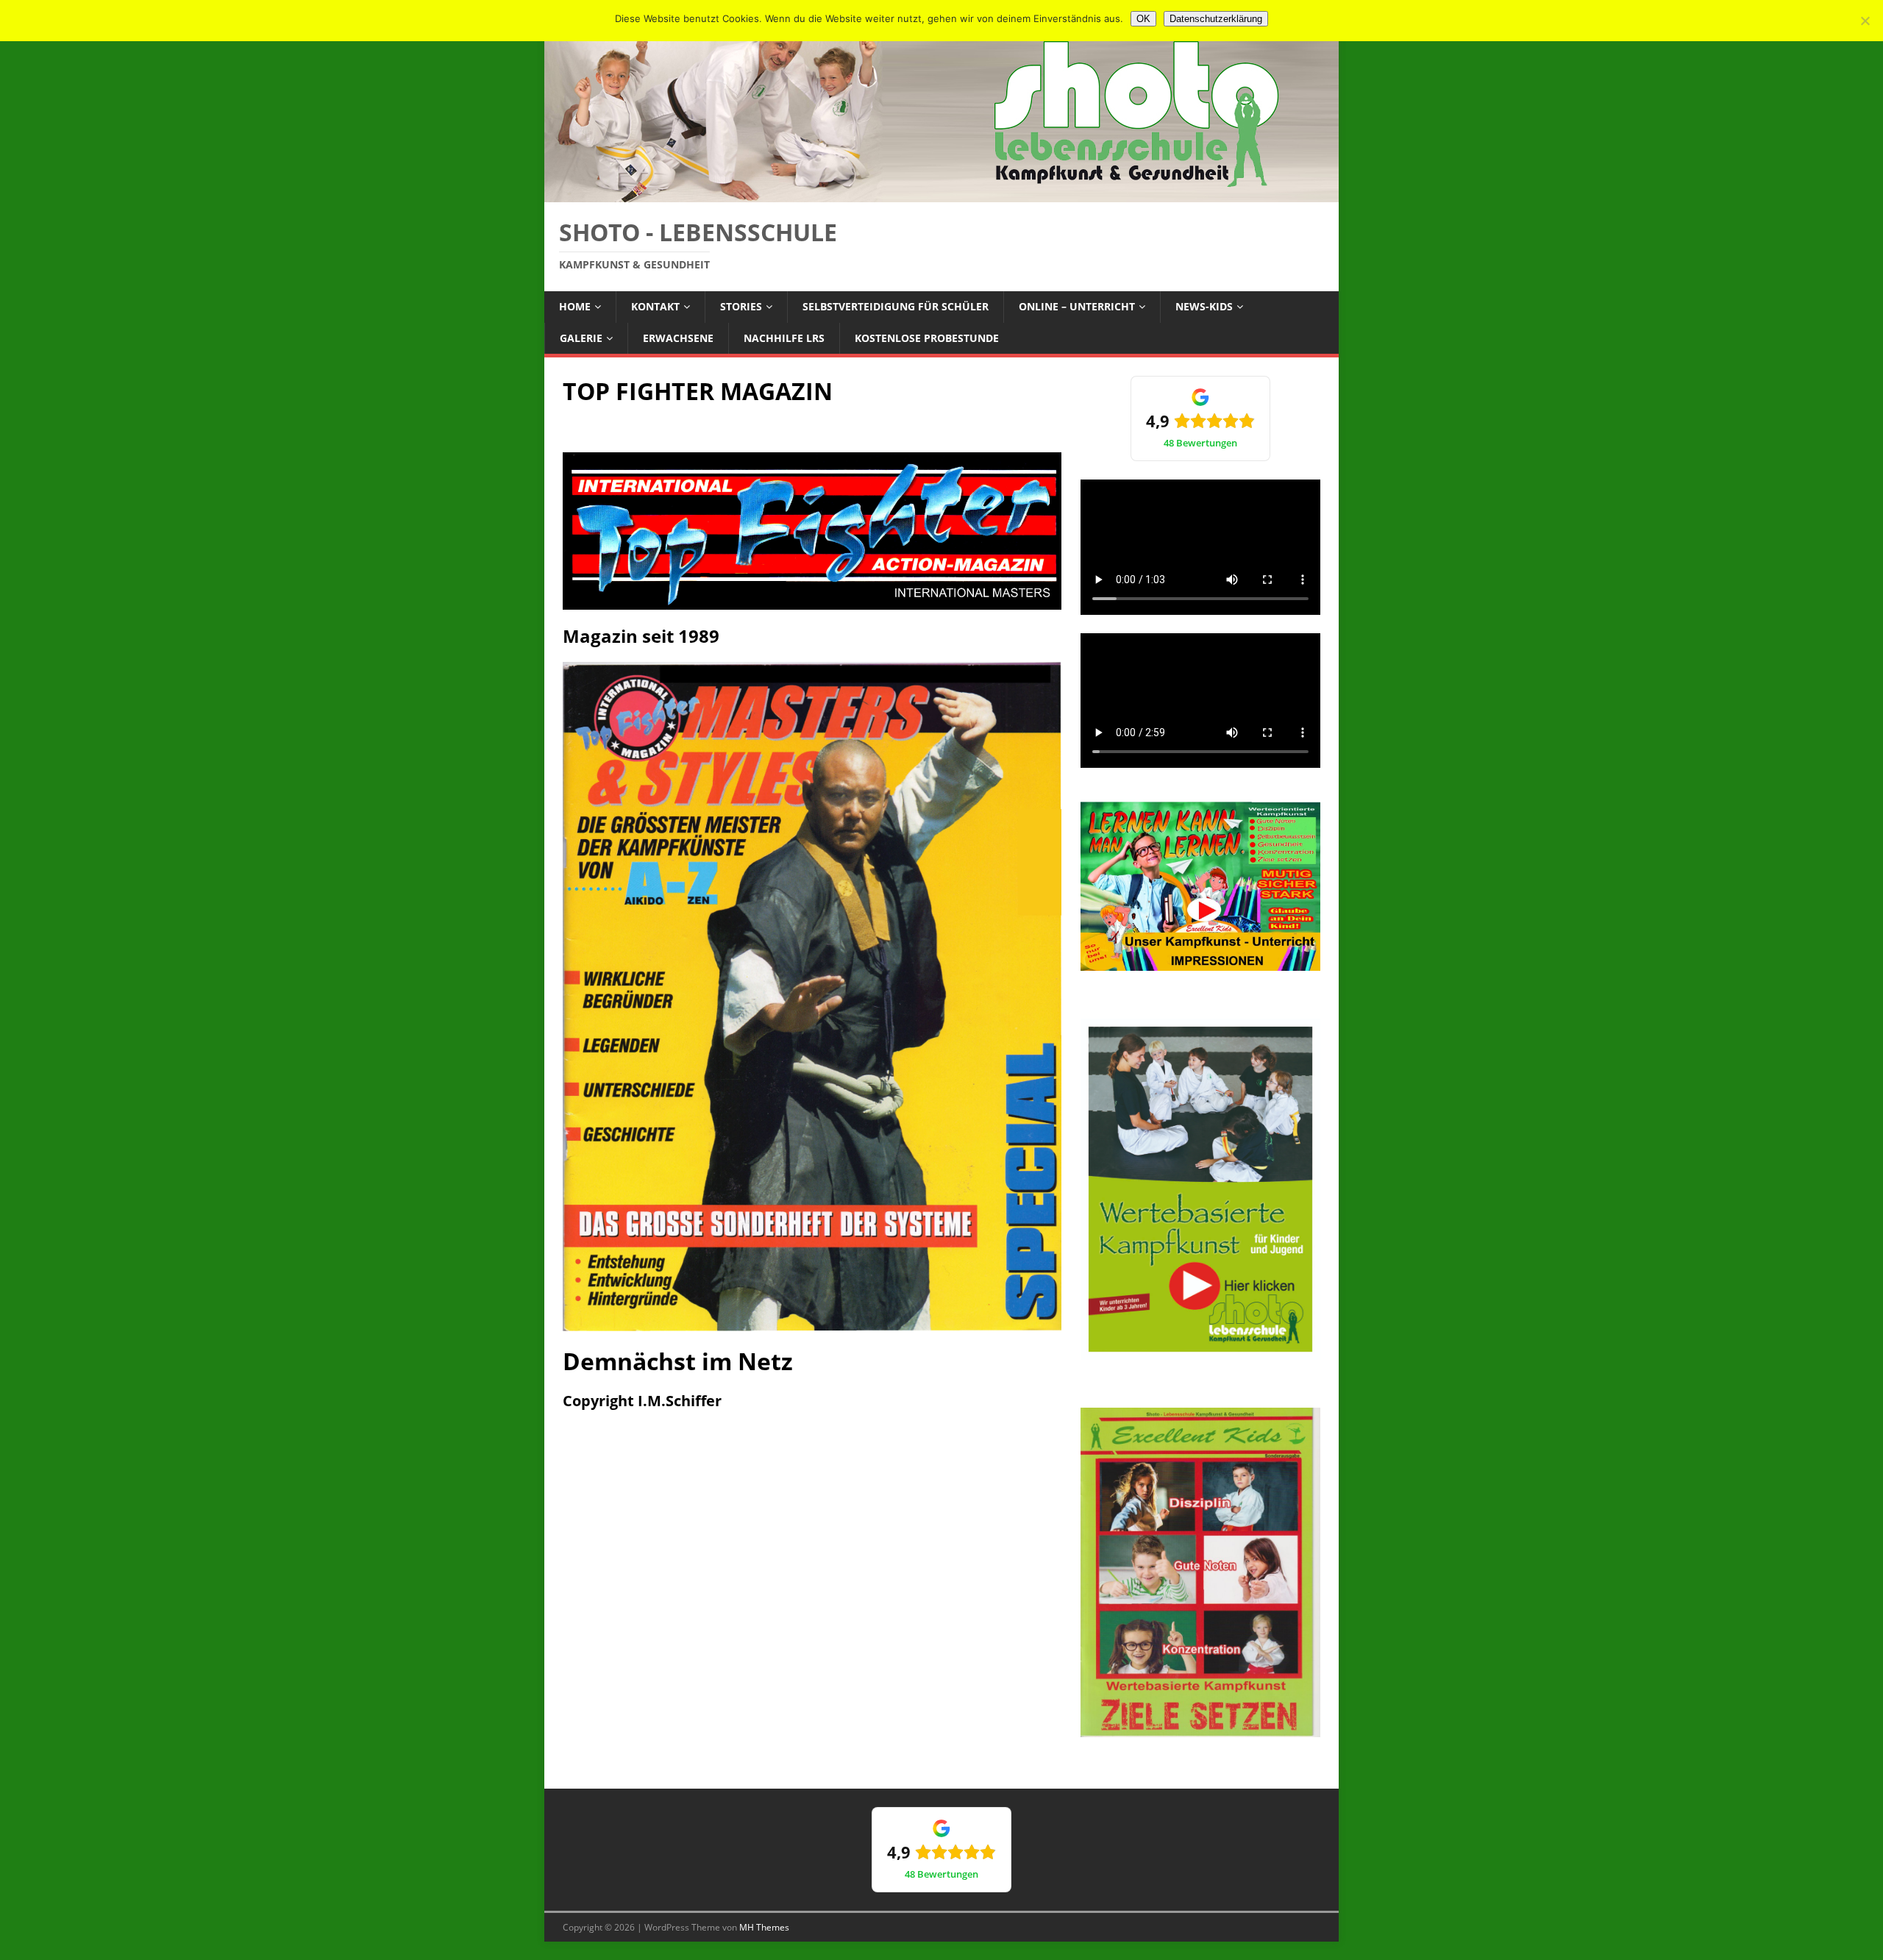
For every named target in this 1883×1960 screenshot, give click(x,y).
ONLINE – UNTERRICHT (1077, 306)
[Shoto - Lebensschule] (941, 194)
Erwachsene (678, 338)
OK (1143, 19)
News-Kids (1204, 306)
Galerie (581, 338)
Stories (741, 306)
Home (575, 306)
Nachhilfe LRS (784, 338)
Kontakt (655, 306)
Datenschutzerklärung (1216, 19)
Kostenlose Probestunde (927, 338)
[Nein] (1865, 21)
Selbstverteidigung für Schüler (896, 306)
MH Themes (764, 1927)
